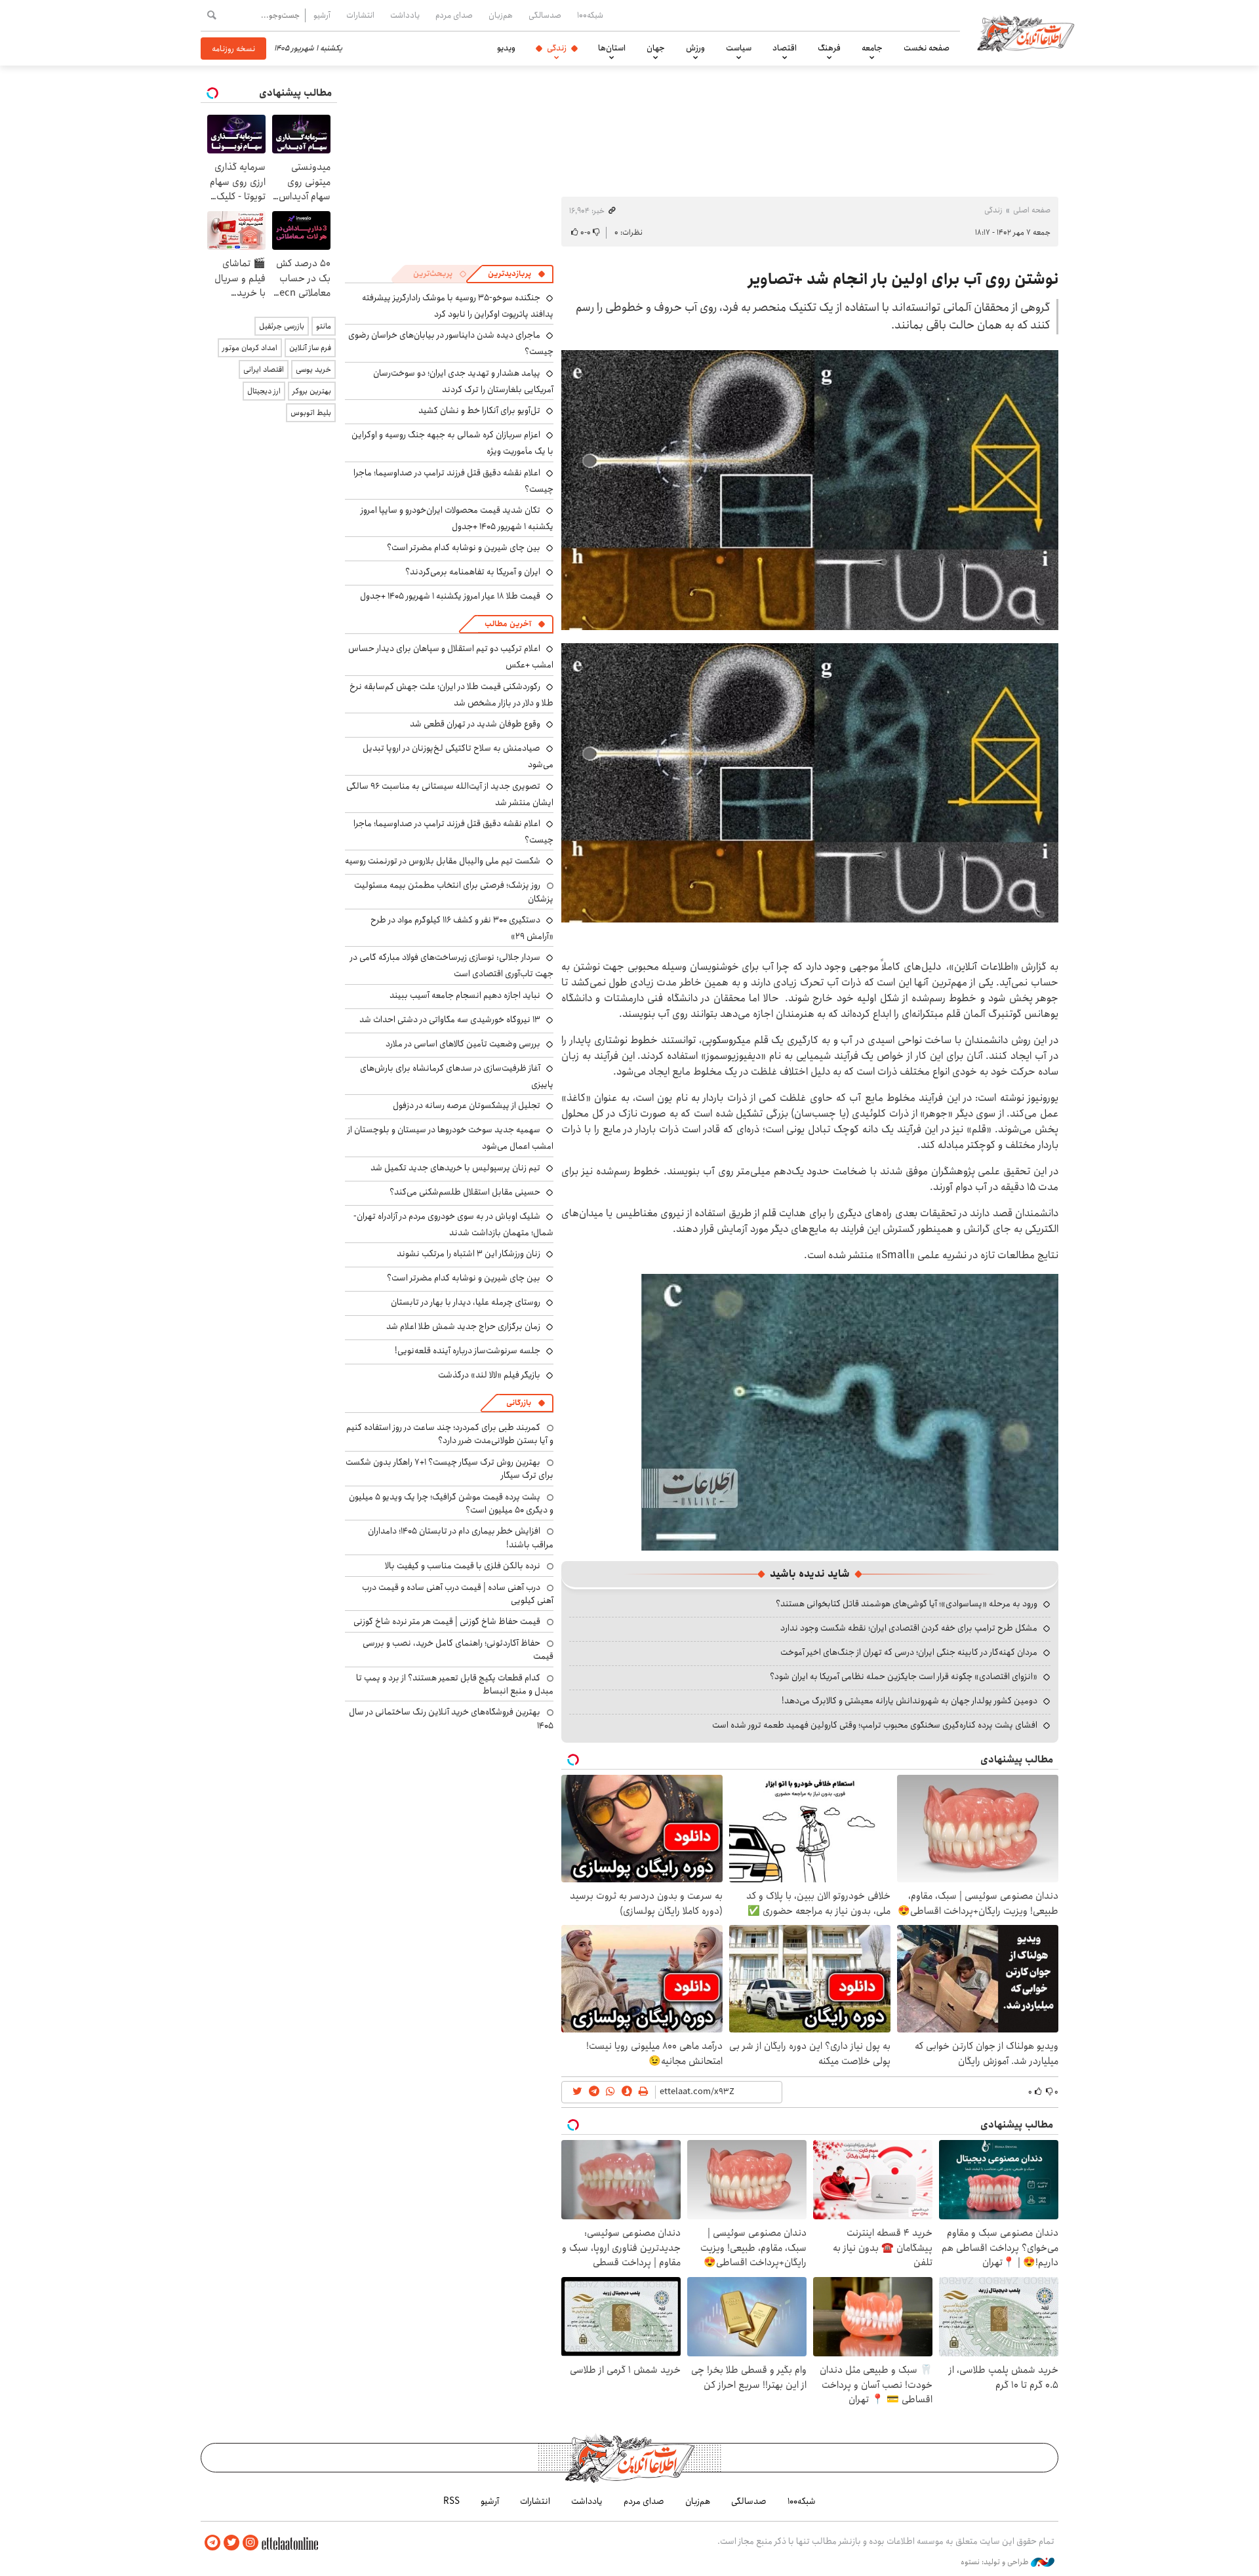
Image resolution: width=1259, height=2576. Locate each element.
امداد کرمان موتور (250, 348)
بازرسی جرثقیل (282, 326)
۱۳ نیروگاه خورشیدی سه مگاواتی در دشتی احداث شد (450, 1020)
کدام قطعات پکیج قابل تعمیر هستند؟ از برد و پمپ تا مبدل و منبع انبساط (455, 1684)
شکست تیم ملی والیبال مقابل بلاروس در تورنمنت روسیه (443, 861)
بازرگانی (519, 1403)
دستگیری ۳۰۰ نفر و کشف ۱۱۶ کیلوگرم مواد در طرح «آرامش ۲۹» (462, 928)
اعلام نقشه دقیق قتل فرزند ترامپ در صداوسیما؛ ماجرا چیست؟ (453, 481)
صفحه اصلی (1032, 210)
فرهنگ (829, 48)
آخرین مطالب (508, 624)
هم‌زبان (501, 15)
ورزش (695, 48)
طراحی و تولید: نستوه (996, 2562)
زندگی (557, 48)
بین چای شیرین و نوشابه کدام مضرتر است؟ (464, 547)
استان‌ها (612, 48)
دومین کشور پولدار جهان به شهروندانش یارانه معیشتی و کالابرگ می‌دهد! (909, 1701)
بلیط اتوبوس (311, 413)
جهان (656, 48)
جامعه (872, 48)
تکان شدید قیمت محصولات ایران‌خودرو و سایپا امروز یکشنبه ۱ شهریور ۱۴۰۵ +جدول (457, 518)
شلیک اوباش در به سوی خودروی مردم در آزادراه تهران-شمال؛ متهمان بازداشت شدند (453, 1224)
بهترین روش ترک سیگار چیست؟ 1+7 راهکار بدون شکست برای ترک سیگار (450, 1469)
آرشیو (322, 15)
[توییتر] (231, 2543)
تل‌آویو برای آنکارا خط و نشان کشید (479, 410)
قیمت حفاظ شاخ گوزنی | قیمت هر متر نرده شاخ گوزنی (447, 1621)
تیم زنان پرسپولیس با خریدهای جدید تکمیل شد (455, 1168)
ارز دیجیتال (264, 391)
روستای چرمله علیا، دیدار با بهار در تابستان (466, 1302)
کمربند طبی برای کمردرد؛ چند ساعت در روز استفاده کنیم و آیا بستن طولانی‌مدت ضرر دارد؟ (450, 1434)
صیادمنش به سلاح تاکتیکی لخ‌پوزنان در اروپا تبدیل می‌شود (458, 756)
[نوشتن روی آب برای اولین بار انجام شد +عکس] (850, 1411)
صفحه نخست (927, 48)
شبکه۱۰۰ (590, 15)
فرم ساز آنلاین (310, 348)
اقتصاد (785, 48)
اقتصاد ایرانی (264, 369)
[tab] (517, 274)
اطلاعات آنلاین (1026, 33)
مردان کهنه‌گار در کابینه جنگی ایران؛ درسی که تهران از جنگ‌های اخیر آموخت (909, 1652)
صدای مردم (454, 15)
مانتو (324, 326)
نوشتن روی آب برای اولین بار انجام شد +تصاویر (903, 279)
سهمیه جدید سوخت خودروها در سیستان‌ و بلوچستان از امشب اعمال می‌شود (450, 1138)
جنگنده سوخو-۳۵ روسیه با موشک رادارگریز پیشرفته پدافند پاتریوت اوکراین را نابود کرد (458, 306)
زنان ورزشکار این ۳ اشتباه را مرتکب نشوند (469, 1254)
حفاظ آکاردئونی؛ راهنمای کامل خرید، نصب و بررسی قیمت (458, 1650)
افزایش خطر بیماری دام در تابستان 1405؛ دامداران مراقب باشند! (461, 1537)
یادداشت (405, 15)
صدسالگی (545, 15)
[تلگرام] (212, 2543)
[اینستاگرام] (250, 2543)
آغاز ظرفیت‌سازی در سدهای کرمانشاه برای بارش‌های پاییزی (457, 1076)
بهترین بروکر (312, 391)
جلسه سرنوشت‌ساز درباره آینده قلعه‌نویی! (468, 1351)
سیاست (739, 48)
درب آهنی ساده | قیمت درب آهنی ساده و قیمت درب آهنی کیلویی (458, 1594)
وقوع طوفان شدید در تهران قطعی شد (475, 724)
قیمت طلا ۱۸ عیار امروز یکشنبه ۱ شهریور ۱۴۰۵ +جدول (450, 596)
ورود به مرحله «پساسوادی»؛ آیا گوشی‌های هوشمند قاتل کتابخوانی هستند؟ (907, 1604)
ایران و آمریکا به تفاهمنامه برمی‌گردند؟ (473, 572)
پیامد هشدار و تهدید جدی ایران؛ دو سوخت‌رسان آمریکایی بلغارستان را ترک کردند (463, 381)
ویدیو (506, 48)
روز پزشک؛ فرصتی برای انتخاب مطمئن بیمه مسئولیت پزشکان (454, 892)
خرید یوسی (313, 369)
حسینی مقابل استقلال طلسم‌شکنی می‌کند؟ (465, 1192)
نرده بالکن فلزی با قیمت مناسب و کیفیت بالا (463, 1566)
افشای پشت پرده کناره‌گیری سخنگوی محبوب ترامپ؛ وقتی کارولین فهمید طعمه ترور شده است (875, 1725)
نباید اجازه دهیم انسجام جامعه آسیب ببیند (465, 995)
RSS (451, 2501)
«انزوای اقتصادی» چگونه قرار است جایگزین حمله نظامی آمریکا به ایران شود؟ (904, 1676)
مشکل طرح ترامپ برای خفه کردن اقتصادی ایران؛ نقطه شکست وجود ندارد (909, 1628)
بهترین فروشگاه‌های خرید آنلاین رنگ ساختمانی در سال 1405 (451, 1718)
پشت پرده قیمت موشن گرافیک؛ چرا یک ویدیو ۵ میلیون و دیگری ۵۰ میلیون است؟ (451, 1503)
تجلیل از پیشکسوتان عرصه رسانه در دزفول (467, 1105)
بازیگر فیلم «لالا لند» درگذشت (489, 1375)
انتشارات (360, 15)
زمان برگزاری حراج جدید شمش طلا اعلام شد (463, 1326)
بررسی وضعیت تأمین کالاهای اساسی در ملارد (463, 1044)
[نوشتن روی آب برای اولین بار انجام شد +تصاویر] (810, 490)
